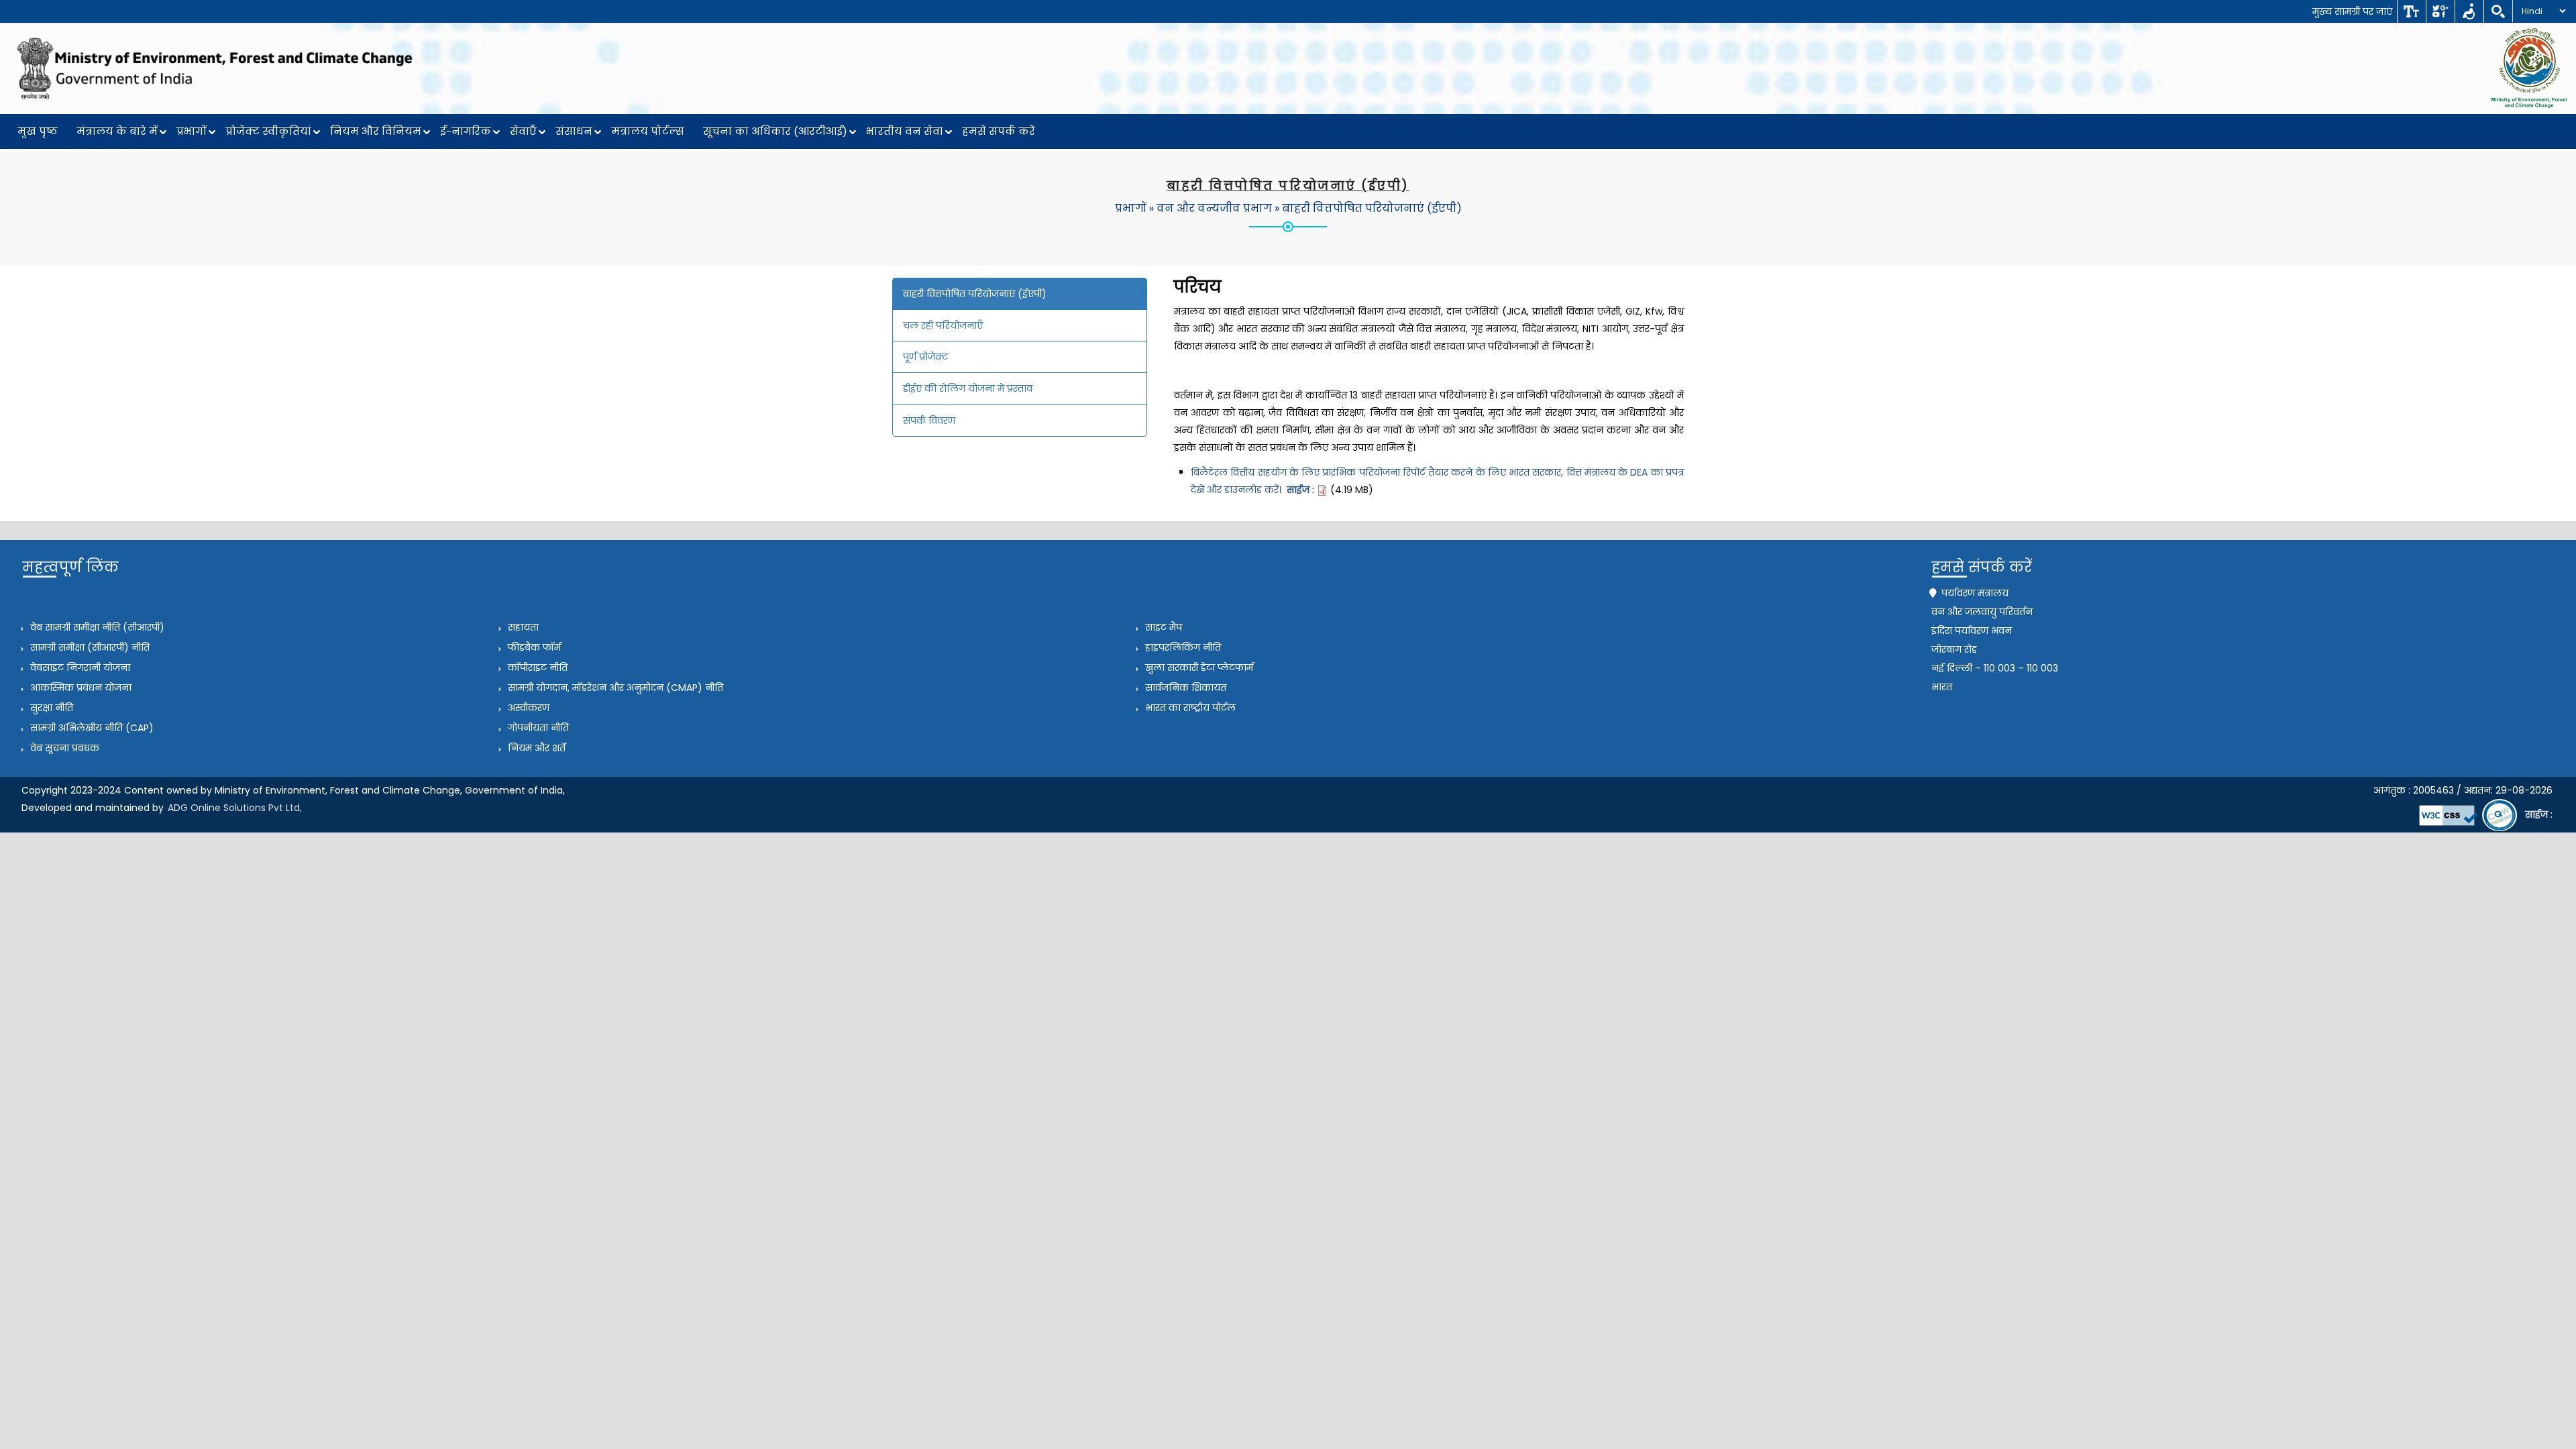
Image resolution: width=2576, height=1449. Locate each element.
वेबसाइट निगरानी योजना (79, 667)
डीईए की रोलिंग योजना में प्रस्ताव (968, 388)
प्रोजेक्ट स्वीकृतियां (268, 131)
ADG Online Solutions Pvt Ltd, (235, 808)
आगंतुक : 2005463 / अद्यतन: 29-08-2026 (2463, 790)
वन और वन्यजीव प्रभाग (1214, 208)
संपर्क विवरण (929, 421)
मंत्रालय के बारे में (117, 131)
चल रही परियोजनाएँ (943, 325)
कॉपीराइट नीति (536, 667)
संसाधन (574, 131)
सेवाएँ (523, 131)
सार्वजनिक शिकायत (1184, 688)
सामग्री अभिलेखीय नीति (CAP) (91, 728)
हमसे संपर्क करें (999, 131)
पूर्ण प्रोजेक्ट (926, 357)
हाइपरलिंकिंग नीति (1182, 647)
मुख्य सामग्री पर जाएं (2352, 11)
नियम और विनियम (376, 131)
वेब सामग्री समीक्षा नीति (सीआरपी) (96, 627)
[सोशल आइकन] (2440, 11)
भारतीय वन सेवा (905, 131)
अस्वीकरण (527, 708)
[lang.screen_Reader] (2469, 11)
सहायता (522, 627)
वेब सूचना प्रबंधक (63, 748)
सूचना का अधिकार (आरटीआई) (775, 131)
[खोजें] (2498, 11)
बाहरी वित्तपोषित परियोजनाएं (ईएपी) (1372, 208)
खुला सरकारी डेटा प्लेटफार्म (1198, 667)
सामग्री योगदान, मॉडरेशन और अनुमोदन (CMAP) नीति (614, 688)
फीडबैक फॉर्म (533, 647)
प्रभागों (192, 131)
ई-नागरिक (466, 131)
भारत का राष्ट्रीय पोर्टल (1189, 708)
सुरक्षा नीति (50, 708)
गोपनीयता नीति (537, 728)
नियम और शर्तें (535, 748)
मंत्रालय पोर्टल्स (648, 131)
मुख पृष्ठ (38, 131)
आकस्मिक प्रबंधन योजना (79, 688)
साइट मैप (1162, 627)
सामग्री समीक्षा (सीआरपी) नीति (89, 647)
